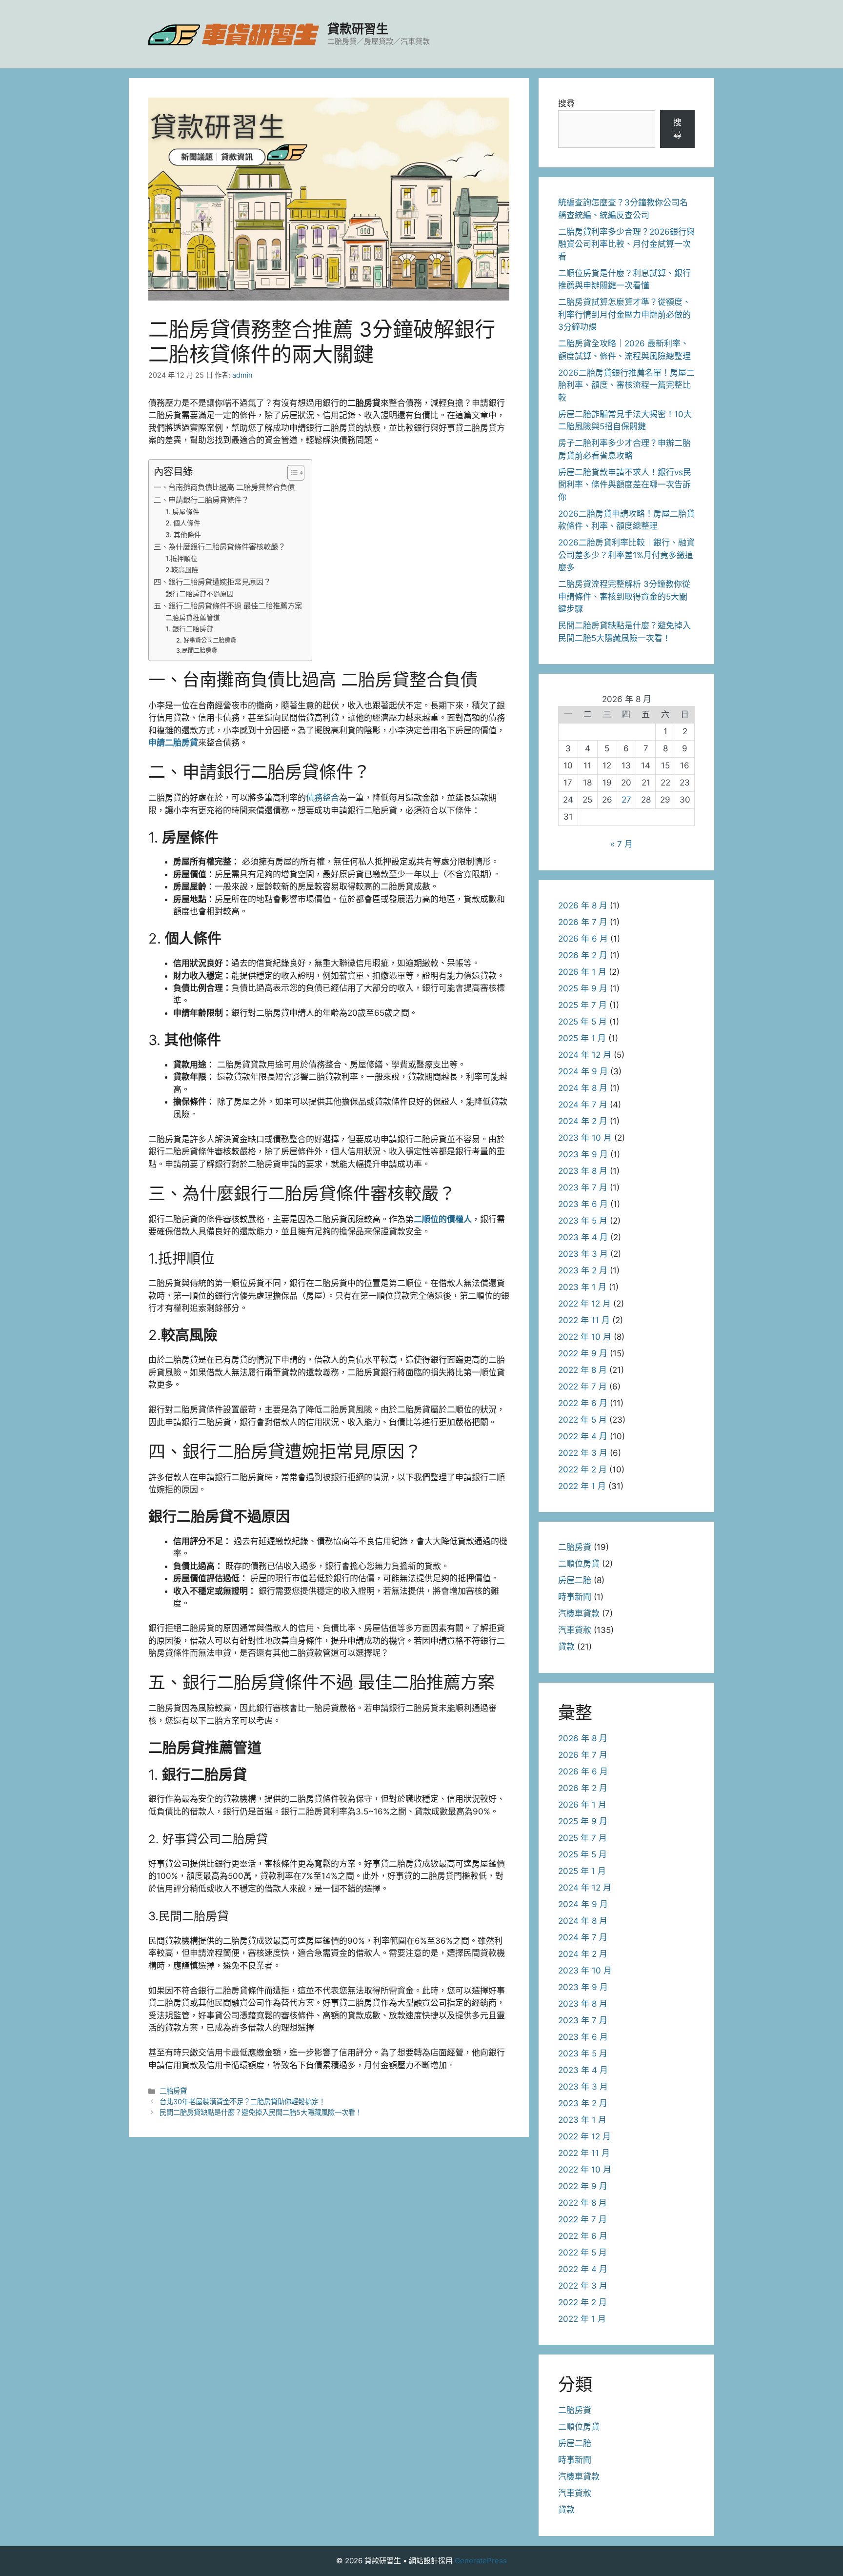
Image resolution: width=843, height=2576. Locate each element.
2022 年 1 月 (582, 1486)
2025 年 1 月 (582, 1038)
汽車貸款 (575, 1630)
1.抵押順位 (181, 559)
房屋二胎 (575, 1580)
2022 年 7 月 (582, 1387)
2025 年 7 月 (582, 1005)
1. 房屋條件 (182, 512)
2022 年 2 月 (582, 1469)
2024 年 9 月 (583, 1071)
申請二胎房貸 (173, 743)
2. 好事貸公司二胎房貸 (206, 640)
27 (626, 800)
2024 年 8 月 (583, 1088)
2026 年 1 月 (582, 972)
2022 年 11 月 (584, 1320)
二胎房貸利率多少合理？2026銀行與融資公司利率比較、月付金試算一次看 (626, 244)
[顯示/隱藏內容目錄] (291, 473)
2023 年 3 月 (583, 1254)
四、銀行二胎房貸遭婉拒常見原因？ (212, 582)
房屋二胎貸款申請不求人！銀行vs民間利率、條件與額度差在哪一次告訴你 (625, 485)
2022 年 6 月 (583, 1403)
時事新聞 (575, 1597)
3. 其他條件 (183, 535)
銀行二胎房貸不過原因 (200, 594)
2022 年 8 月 (582, 1370)
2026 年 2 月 (583, 955)
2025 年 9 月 (583, 988)
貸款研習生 (358, 29)
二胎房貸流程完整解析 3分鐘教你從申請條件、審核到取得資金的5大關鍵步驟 (624, 596)
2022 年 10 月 (585, 1337)
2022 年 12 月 (584, 1304)
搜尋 (566, 103)
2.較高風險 (182, 570)
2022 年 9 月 (583, 1353)
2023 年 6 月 (583, 1204)
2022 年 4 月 (583, 1436)
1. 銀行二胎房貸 (189, 629)
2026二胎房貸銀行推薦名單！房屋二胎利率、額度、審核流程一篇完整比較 (626, 385)
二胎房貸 (173, 2091)
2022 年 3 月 (583, 1453)
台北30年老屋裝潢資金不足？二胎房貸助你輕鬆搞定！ (242, 2102)
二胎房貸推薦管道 (193, 618)
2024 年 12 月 (585, 1055)
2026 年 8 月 (583, 906)
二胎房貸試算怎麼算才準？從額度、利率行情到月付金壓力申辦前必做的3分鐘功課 (624, 314)
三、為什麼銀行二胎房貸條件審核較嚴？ (220, 547)
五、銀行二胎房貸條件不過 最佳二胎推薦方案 (228, 606)
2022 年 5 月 (582, 1420)
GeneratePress (481, 2561)
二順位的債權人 (443, 1219)
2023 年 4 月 (583, 1237)
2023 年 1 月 (582, 1287)
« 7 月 (622, 844)
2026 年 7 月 (583, 922)
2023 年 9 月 (583, 1154)
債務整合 (322, 798)
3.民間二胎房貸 (197, 651)
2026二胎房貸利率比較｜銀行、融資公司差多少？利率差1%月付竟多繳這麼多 (626, 555)
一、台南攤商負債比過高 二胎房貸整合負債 (224, 487)
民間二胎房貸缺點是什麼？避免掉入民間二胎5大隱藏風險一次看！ (261, 2112)
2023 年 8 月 (583, 1171)
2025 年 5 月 (582, 1022)
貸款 (566, 1647)
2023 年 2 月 (583, 1270)
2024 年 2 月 (583, 1121)
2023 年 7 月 (583, 1187)
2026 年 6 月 (583, 939)
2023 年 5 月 (583, 1221)
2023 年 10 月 (585, 1138)
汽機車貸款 (579, 1613)
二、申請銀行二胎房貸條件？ (201, 500)
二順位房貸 (579, 1564)
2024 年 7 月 (583, 1105)
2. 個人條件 (183, 523)
